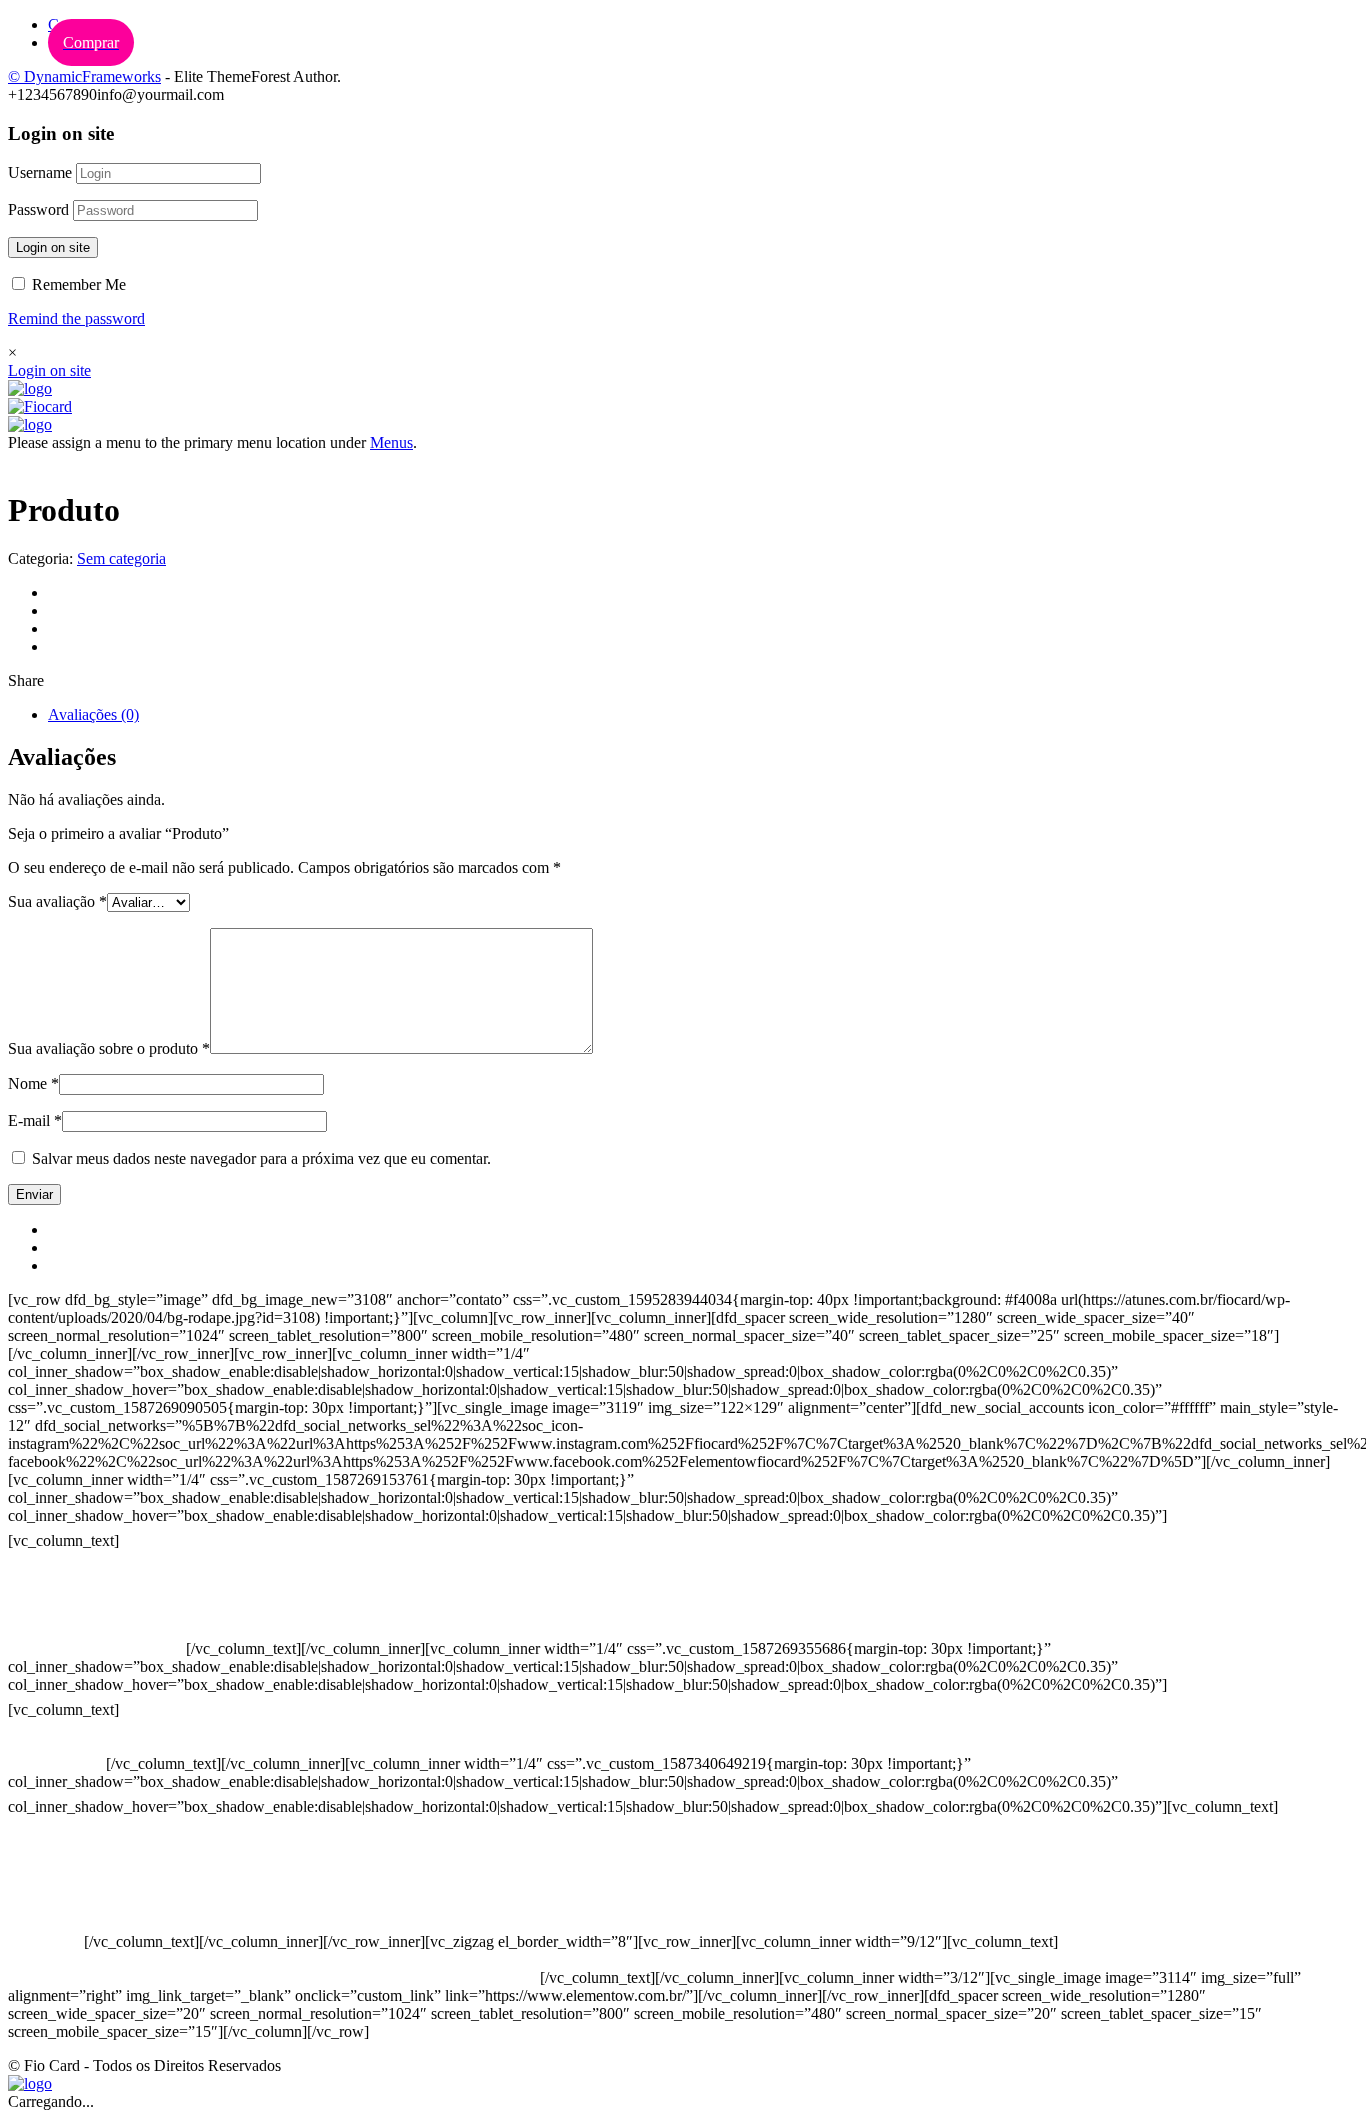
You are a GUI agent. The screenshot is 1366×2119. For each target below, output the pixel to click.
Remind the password (76, 318)
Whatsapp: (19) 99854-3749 (97, 1648)
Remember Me (77, 284)
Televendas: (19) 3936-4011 (96, 1576)
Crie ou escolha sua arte (83, 1869)
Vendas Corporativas (73, 1905)
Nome (33, 1083)
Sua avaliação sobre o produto (109, 1048)
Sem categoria (121, 558)
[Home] (30, 388)
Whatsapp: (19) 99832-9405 (97, 1630)
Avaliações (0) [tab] (93, 714)
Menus (391, 442)
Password (38, 209)
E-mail (35, 1120)
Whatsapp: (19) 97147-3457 (97, 1612)
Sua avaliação (57, 901)
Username (40, 172)
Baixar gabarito (56, 1887)
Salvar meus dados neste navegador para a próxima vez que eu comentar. (261, 1158)
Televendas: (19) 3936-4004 (97, 1594)
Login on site (53, 247)
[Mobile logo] (30, 2083)
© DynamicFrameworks (84, 76)
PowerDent (44, 1941)
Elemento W (47, 1923)
